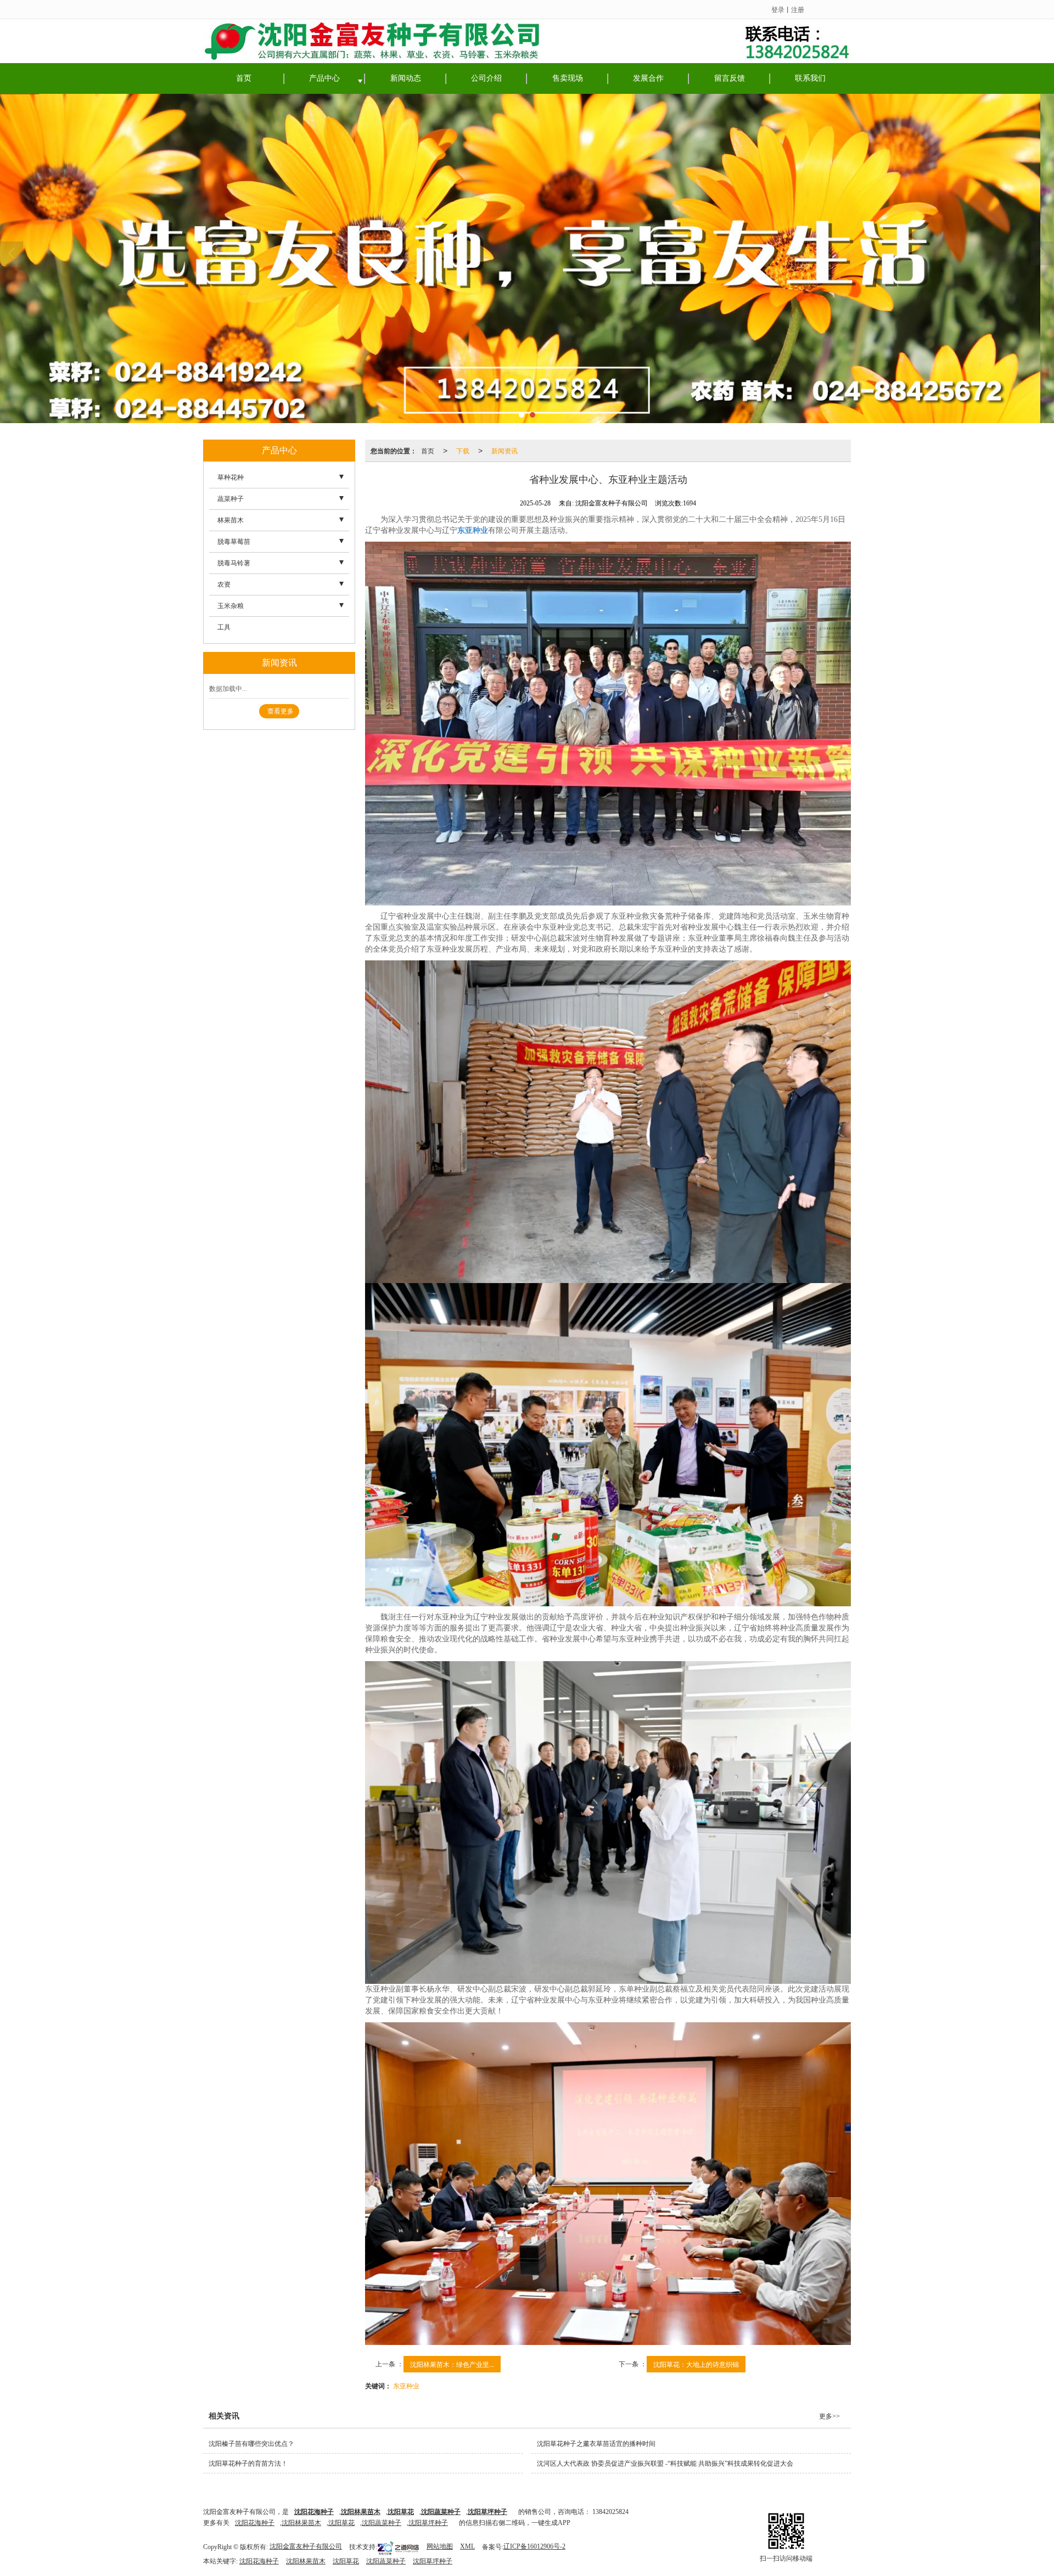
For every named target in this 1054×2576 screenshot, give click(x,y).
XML (467, 2546)
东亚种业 (406, 2385)
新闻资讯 (504, 450)
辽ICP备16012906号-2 (534, 2546)
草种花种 (231, 477)
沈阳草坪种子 (428, 2523)
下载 (463, 450)
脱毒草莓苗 (234, 542)
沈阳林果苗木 (301, 2523)
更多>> (829, 2416)
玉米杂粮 (231, 606)
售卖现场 (568, 78)
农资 (224, 584)
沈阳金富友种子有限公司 (306, 2546)
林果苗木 (231, 520)
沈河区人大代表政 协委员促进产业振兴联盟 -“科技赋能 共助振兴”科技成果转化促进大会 (665, 2463)
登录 (778, 9)
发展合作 (648, 78)
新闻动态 (406, 78)
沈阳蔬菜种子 (382, 2523)
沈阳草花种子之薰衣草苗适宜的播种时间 (596, 2444)
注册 (798, 9)
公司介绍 (486, 78)
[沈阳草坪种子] (527, 258)
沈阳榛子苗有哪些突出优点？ (251, 2444)
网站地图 (440, 2546)
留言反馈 (730, 78)
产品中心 (324, 78)
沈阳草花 (341, 2523)
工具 (224, 627)
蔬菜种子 (231, 499)
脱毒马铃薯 (234, 563)
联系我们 (810, 78)
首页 (244, 78)
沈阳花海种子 (255, 2523)
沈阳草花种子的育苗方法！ (248, 2463)
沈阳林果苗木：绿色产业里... (452, 2364)
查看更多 (281, 711)
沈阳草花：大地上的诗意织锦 (696, 2364)
